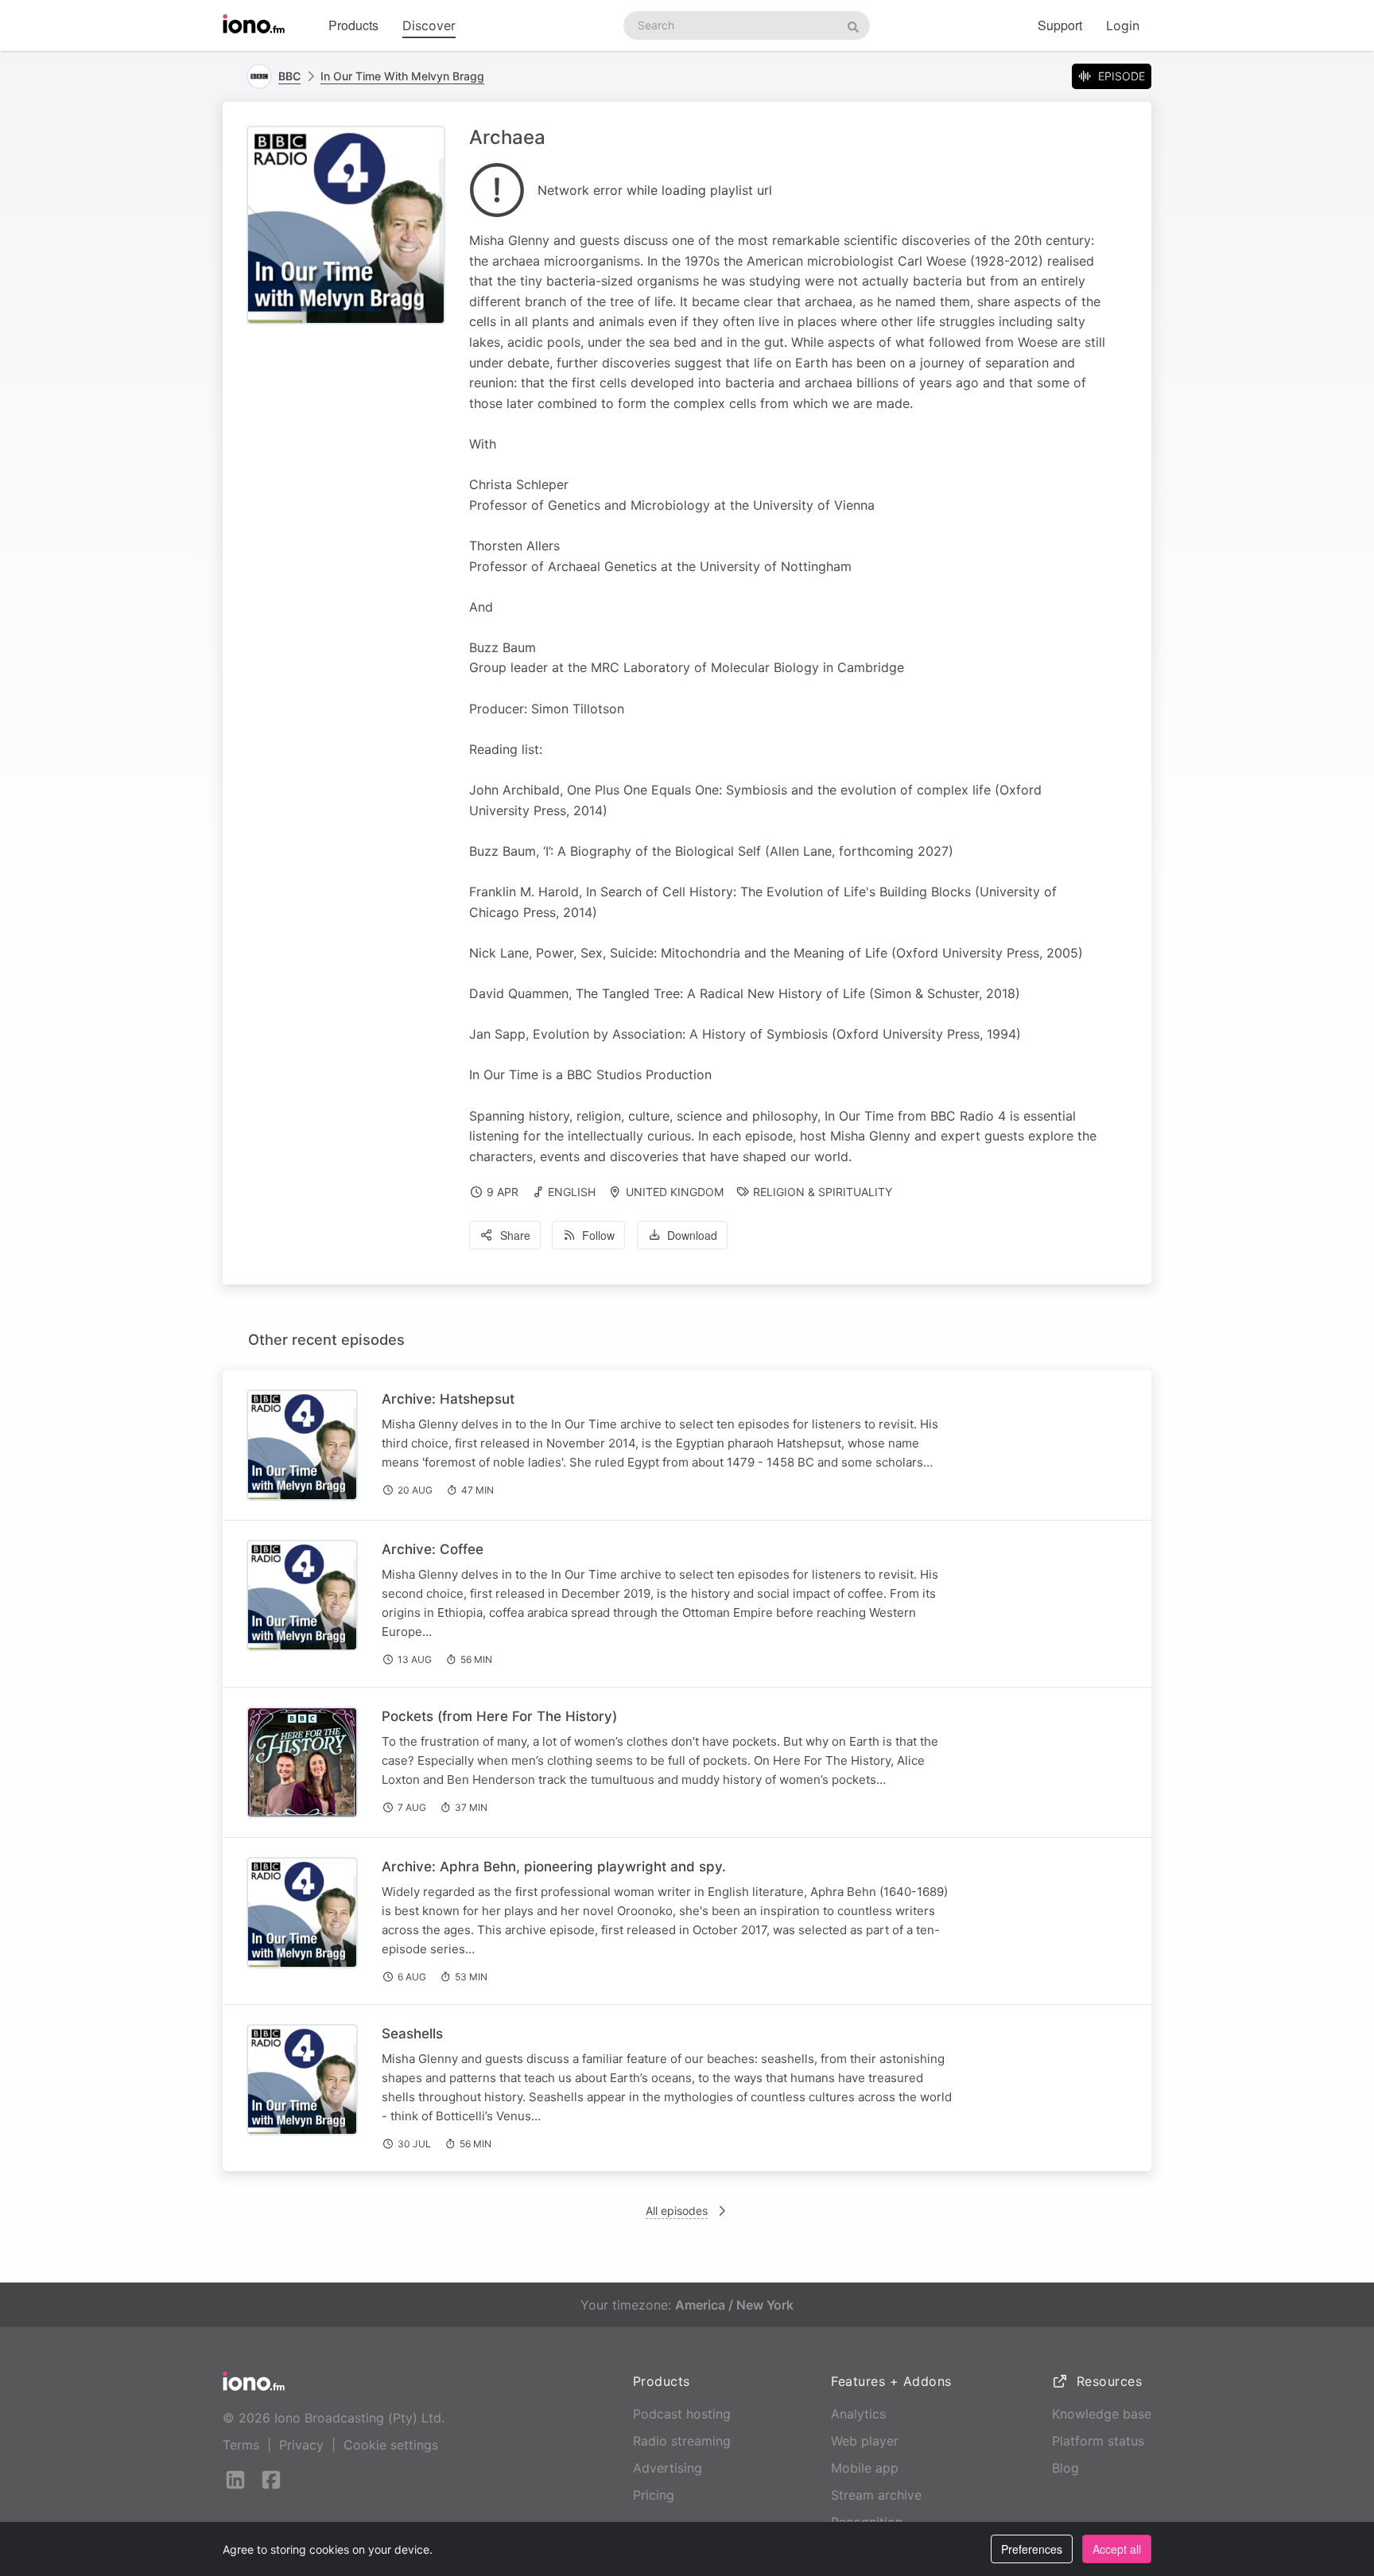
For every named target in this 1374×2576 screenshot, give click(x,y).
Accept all (1117, 2549)
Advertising (668, 2468)
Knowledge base (1102, 2414)
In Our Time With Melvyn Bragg (402, 76)
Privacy (301, 2445)
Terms (241, 2445)
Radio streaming (682, 2441)
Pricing (654, 2495)
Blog (1065, 2468)
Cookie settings (391, 2445)
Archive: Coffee (433, 1549)
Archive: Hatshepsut (448, 1399)
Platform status (1098, 2441)
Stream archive (876, 2495)
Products (353, 25)
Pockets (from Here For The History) (499, 1716)
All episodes (677, 2211)
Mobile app (865, 2468)
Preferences (1032, 2549)
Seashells (412, 2034)
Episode (1122, 76)
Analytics (858, 2414)
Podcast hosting (682, 2414)
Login (1123, 25)
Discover (429, 25)
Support (1060, 25)
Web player (865, 2441)
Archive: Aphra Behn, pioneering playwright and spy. (554, 1867)
